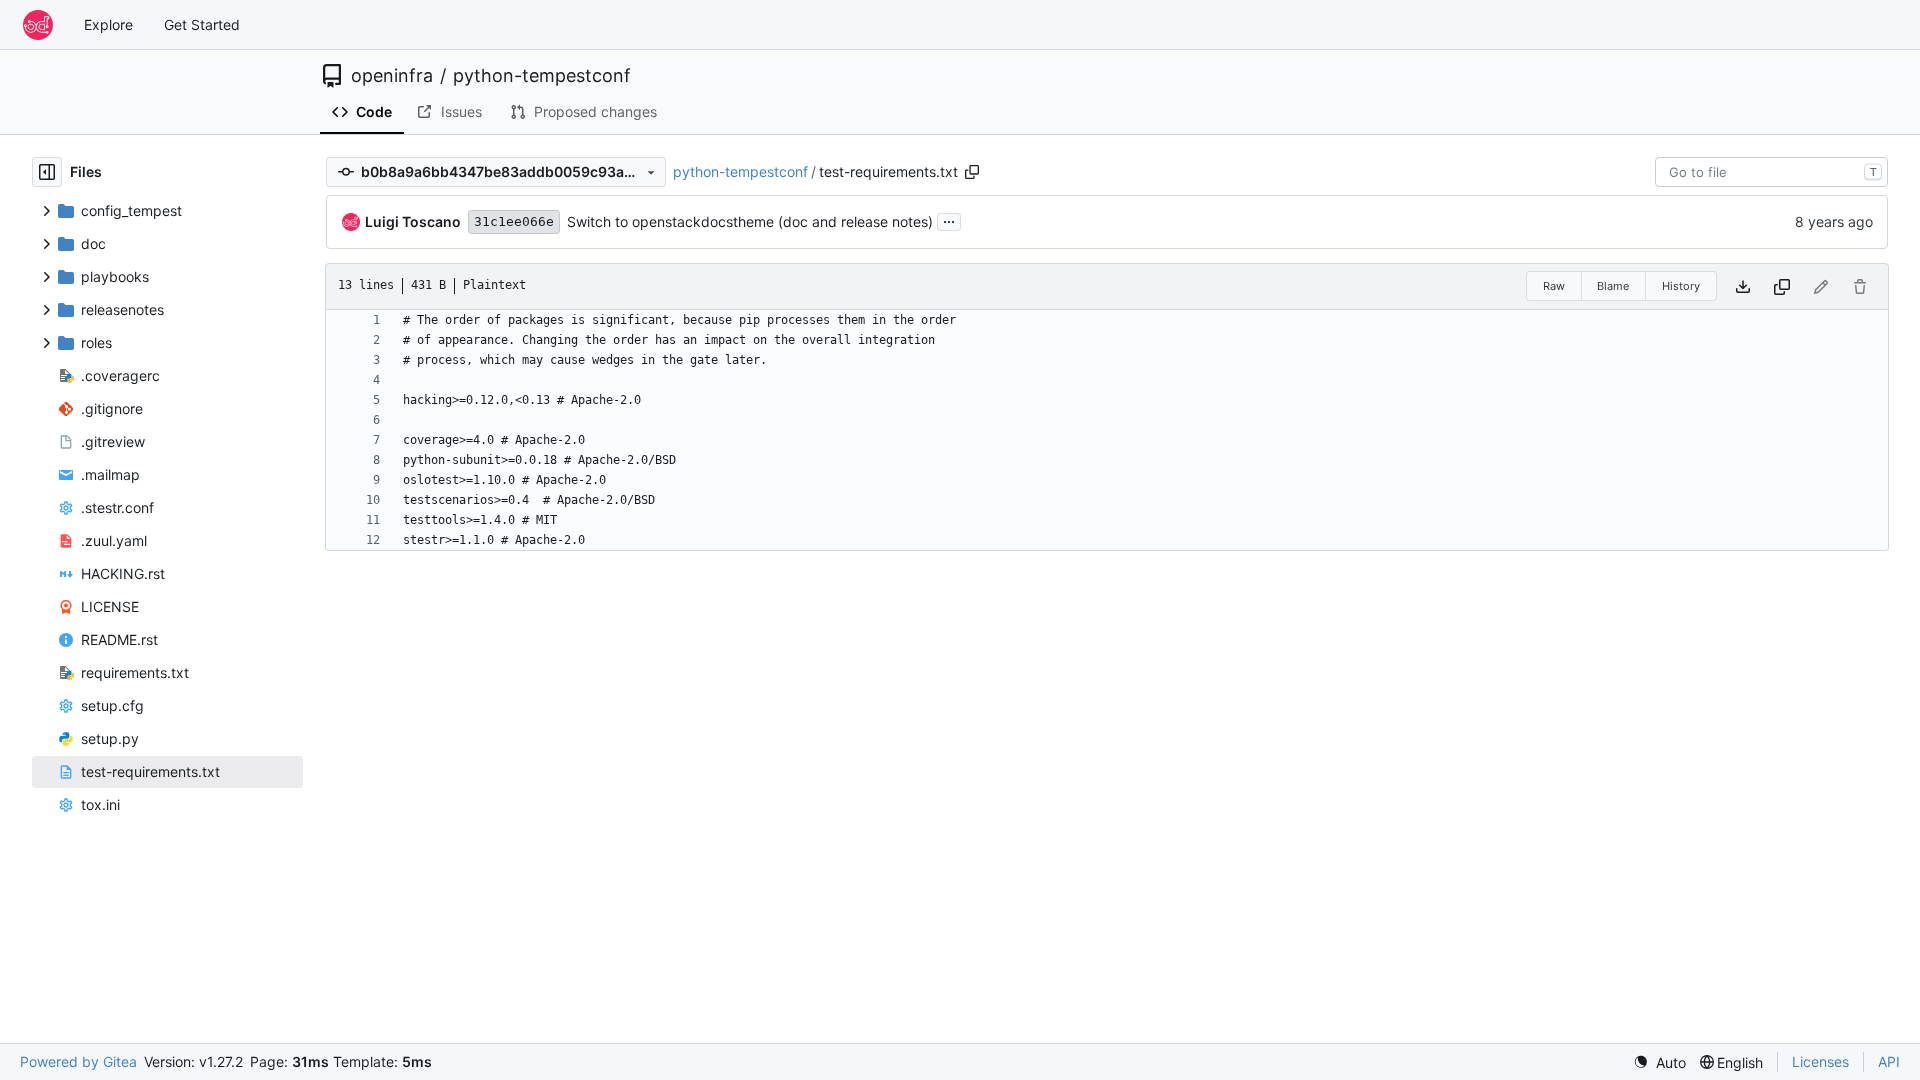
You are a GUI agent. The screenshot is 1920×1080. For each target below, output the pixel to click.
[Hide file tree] (47, 172)
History (1681, 286)
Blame (1613, 286)
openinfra (392, 76)
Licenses (1820, 1061)
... (949, 219)
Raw (1554, 286)
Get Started (202, 24)
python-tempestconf (542, 76)
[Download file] (1743, 286)
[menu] (1659, 1062)
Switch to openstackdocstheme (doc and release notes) (750, 221)
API (1889, 1061)
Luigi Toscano (413, 221)
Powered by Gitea (78, 1061)
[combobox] (1771, 172)
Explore (108, 24)
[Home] (38, 25)
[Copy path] (972, 172)
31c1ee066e (514, 221)
